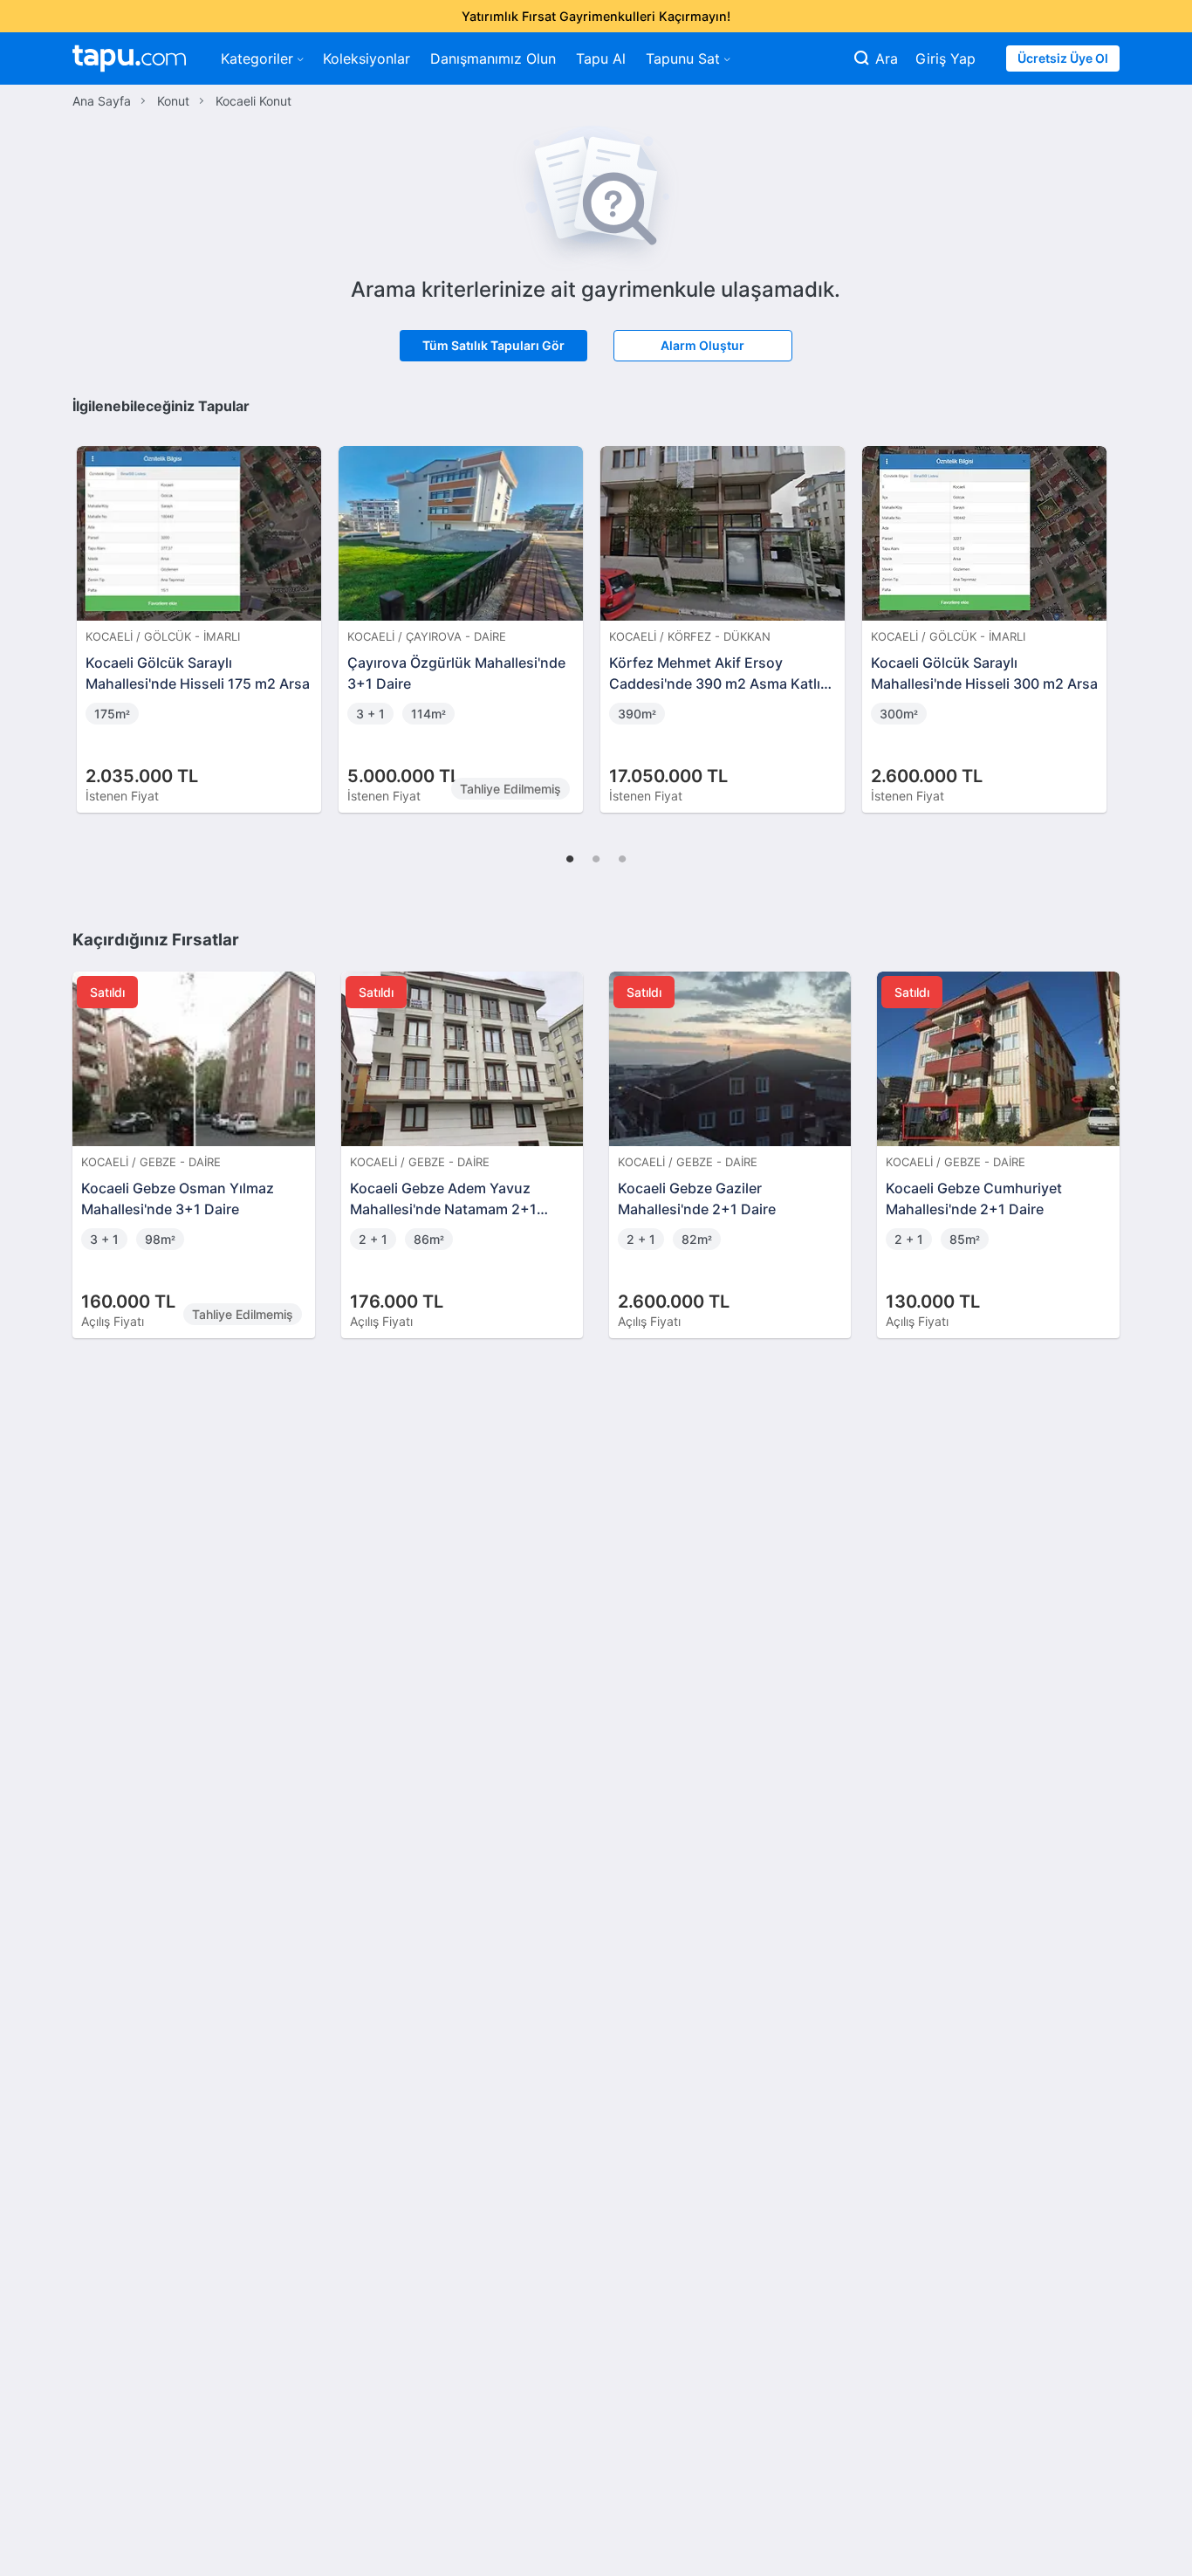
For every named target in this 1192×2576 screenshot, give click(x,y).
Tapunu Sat (683, 58)
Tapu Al (601, 58)
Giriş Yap (945, 58)
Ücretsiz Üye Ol (1063, 58)
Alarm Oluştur (702, 345)
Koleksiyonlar (367, 58)
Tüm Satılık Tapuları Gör (493, 345)
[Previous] (92, 611)
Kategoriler (257, 58)
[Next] (1100, 611)
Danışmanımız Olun (493, 58)
